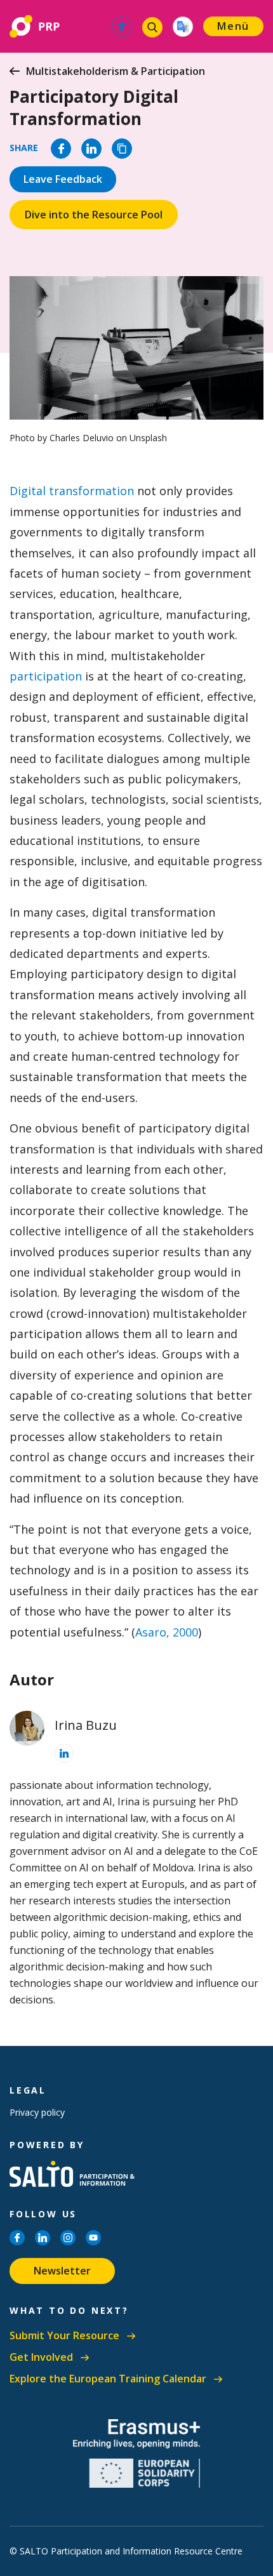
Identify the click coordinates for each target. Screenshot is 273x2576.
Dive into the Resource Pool (94, 215)
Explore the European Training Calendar (108, 2379)
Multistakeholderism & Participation (116, 71)
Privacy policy (37, 2112)
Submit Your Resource (64, 2336)
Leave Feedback (63, 179)
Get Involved (41, 2357)
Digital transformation (72, 491)
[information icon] (64, 1753)
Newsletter (62, 2271)
